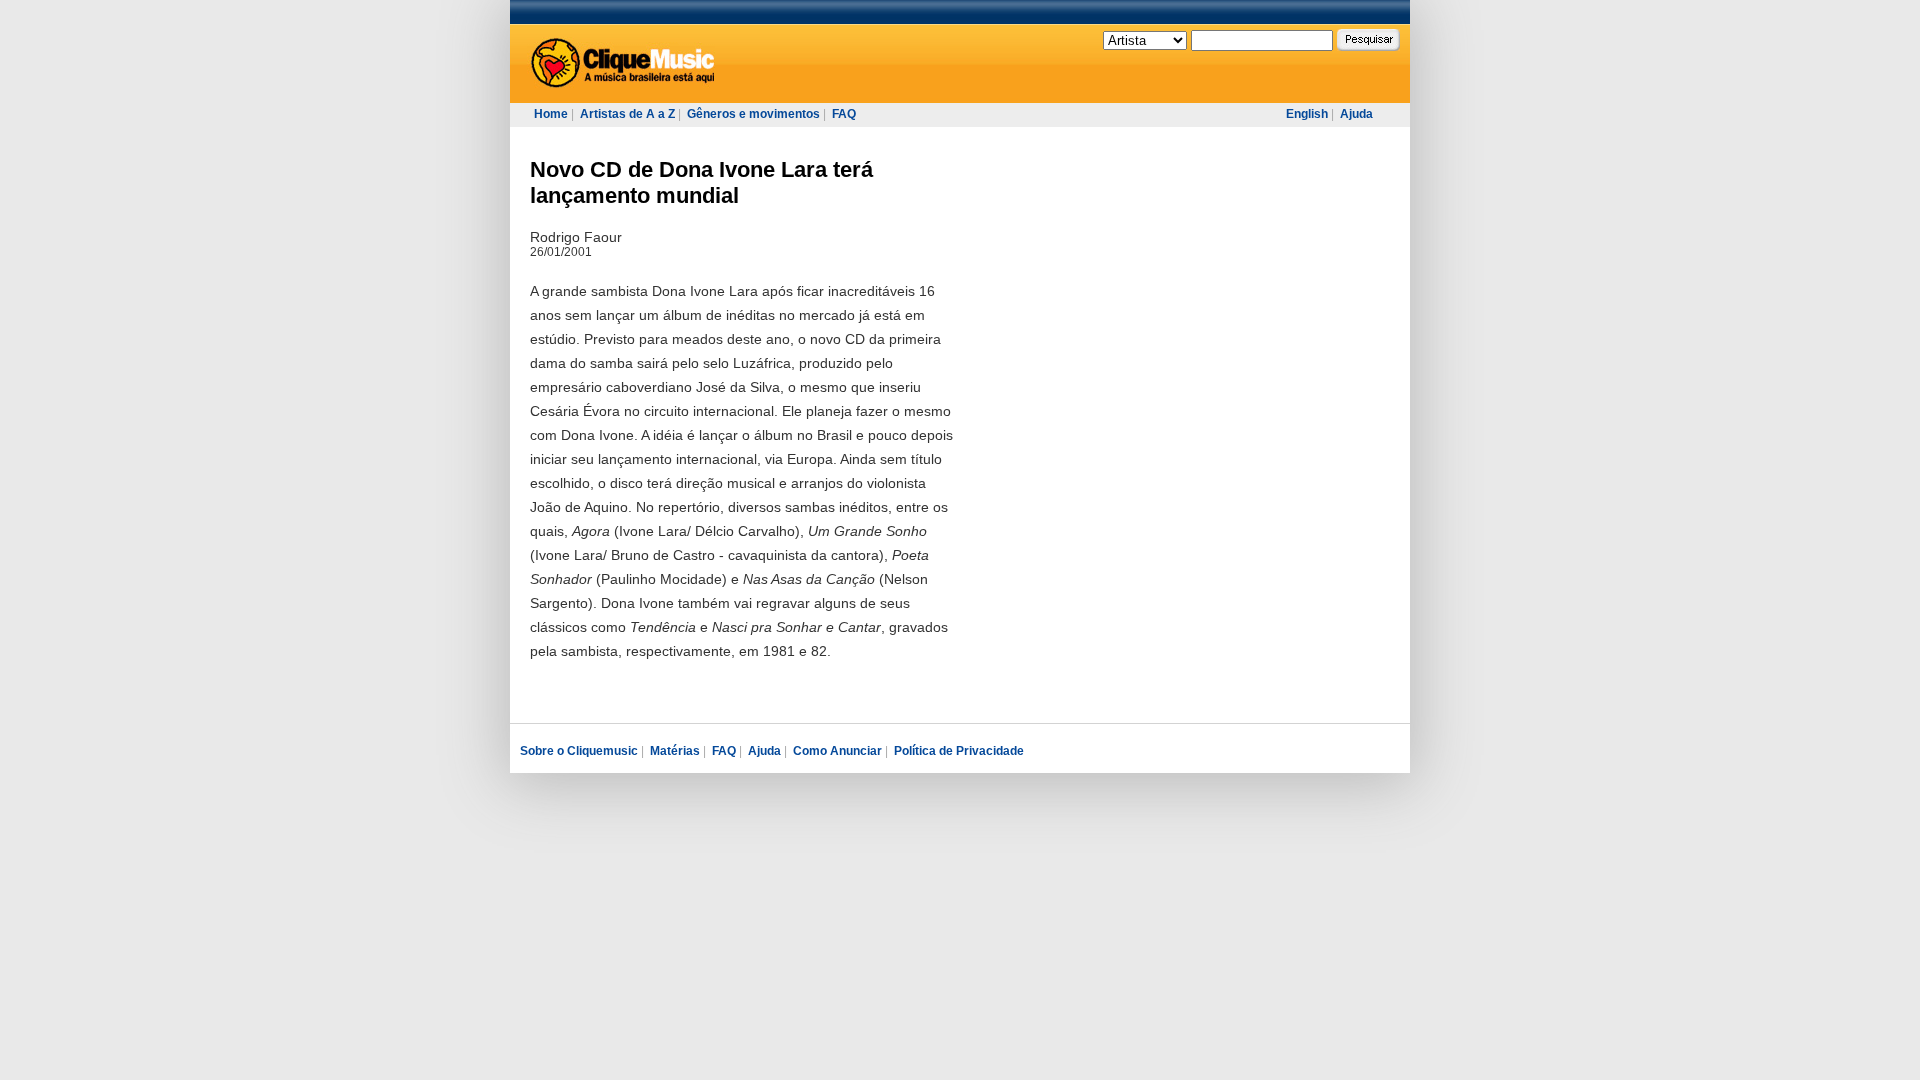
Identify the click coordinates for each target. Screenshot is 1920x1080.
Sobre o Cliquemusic (579, 751)
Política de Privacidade (959, 751)
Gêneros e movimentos (753, 114)
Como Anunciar (837, 751)
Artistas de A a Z (627, 114)
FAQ (844, 114)
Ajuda (1356, 114)
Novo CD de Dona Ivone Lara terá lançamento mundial (701, 182)
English (1307, 114)
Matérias (675, 751)
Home (551, 114)
